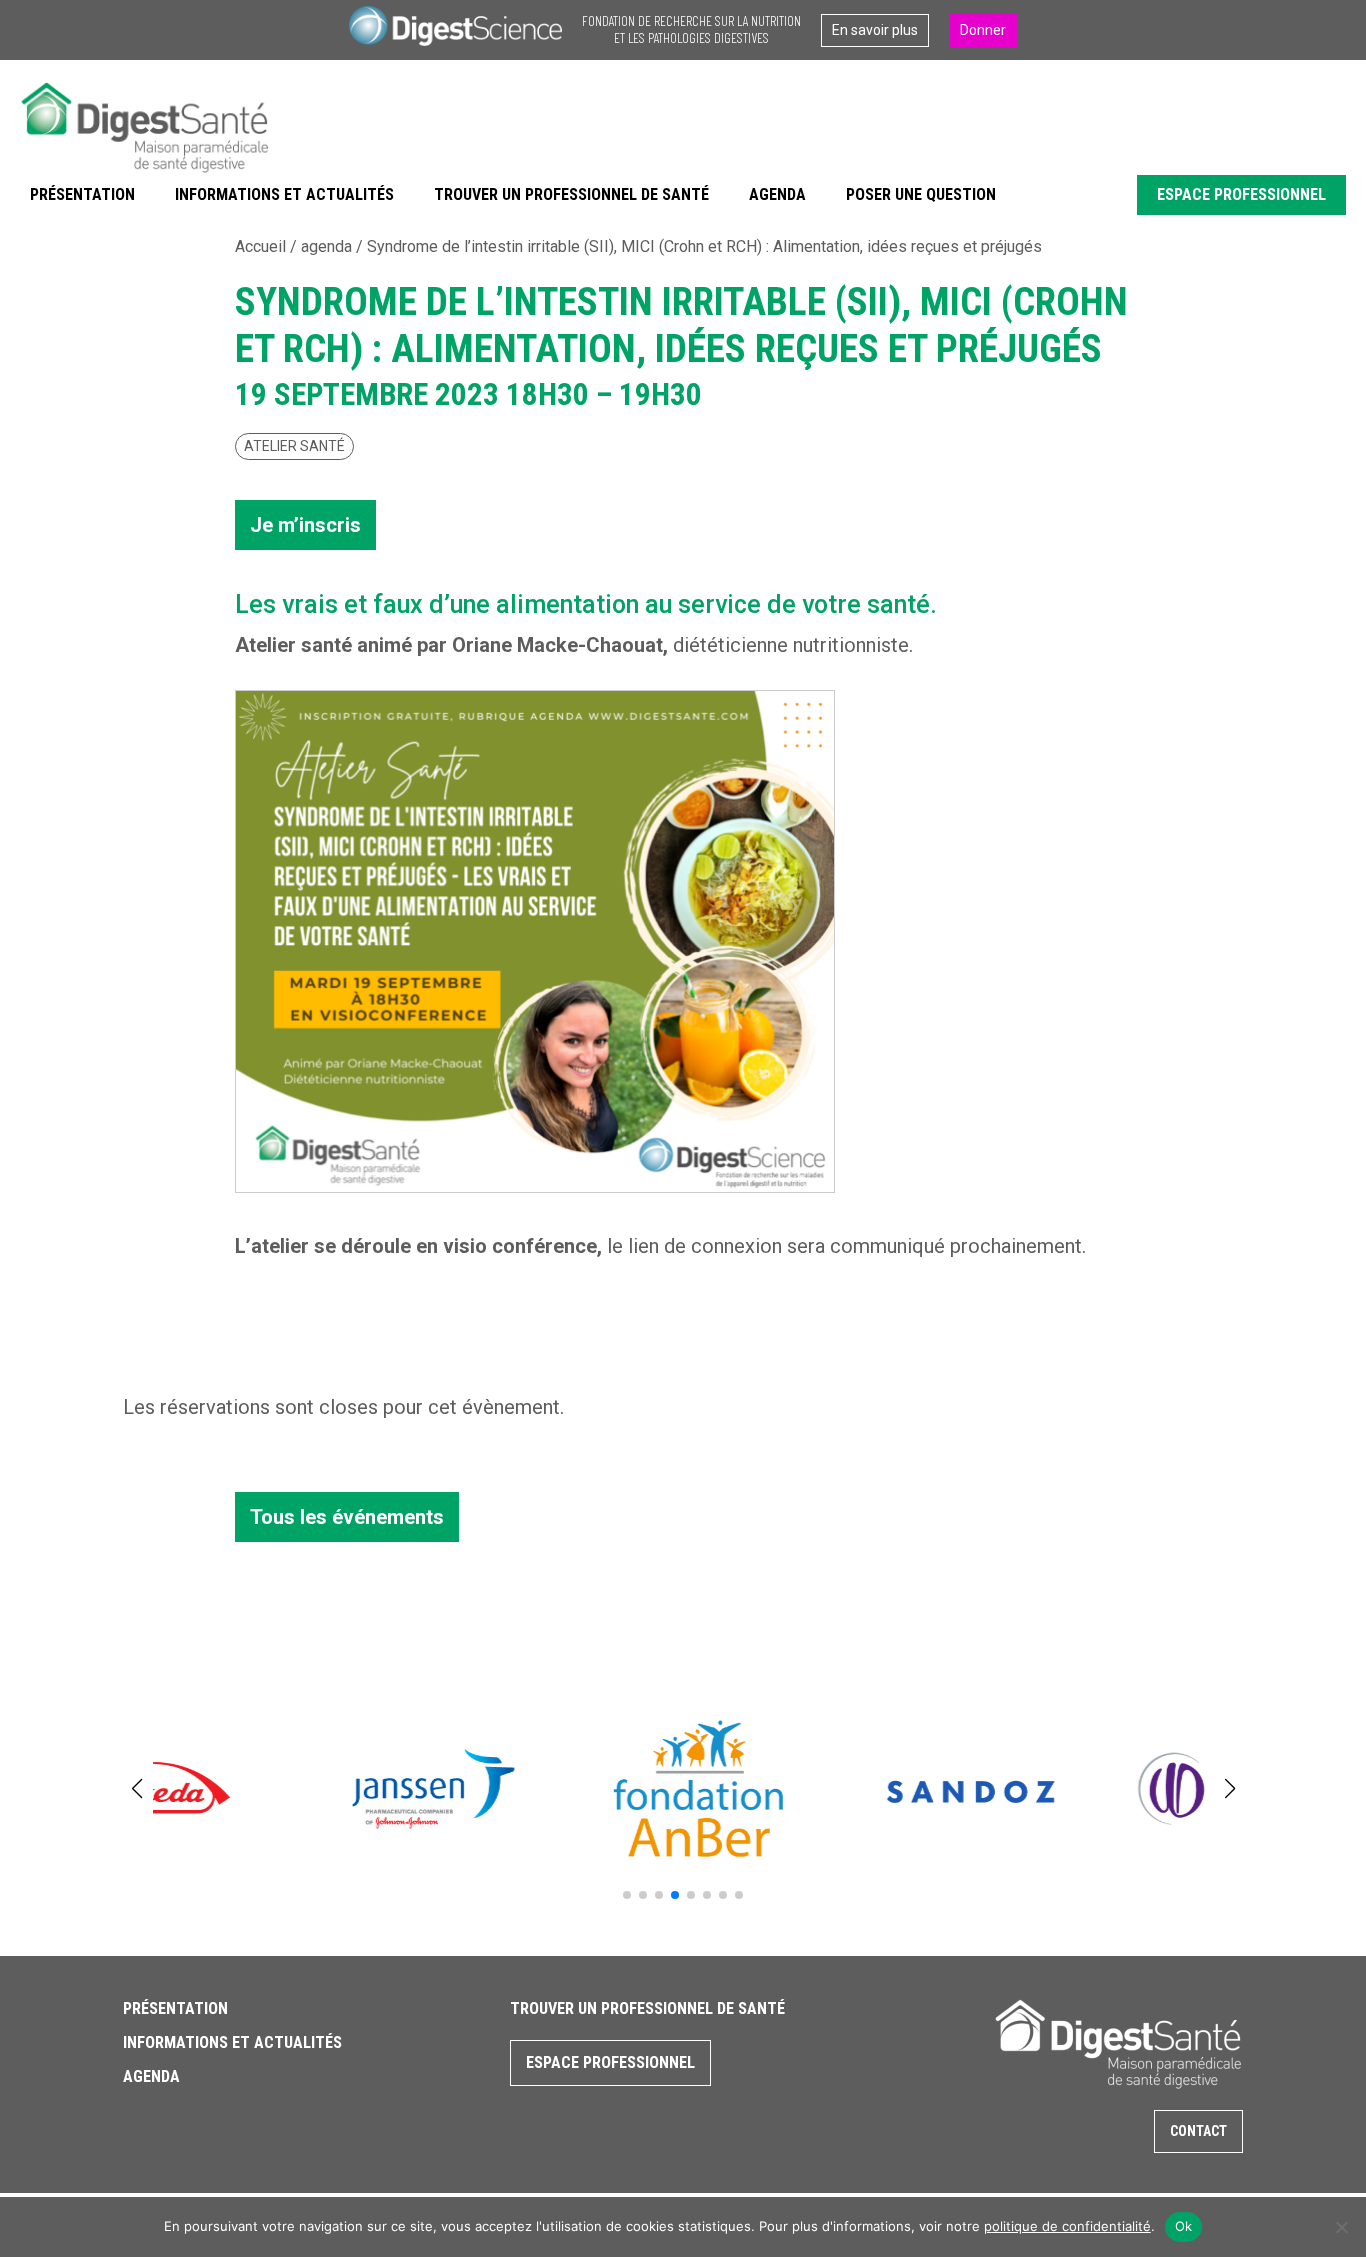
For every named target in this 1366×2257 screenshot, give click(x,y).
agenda (326, 246)
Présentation (82, 194)
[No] (1341, 2227)
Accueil (260, 246)
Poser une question (921, 194)
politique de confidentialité (1067, 2226)
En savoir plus (875, 30)
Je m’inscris (305, 525)
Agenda (777, 194)
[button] (627, 1895)
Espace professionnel (1241, 194)
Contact (1198, 2131)
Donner (983, 30)
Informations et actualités (284, 194)
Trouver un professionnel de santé (571, 194)
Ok (1184, 2226)
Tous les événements (347, 1517)
